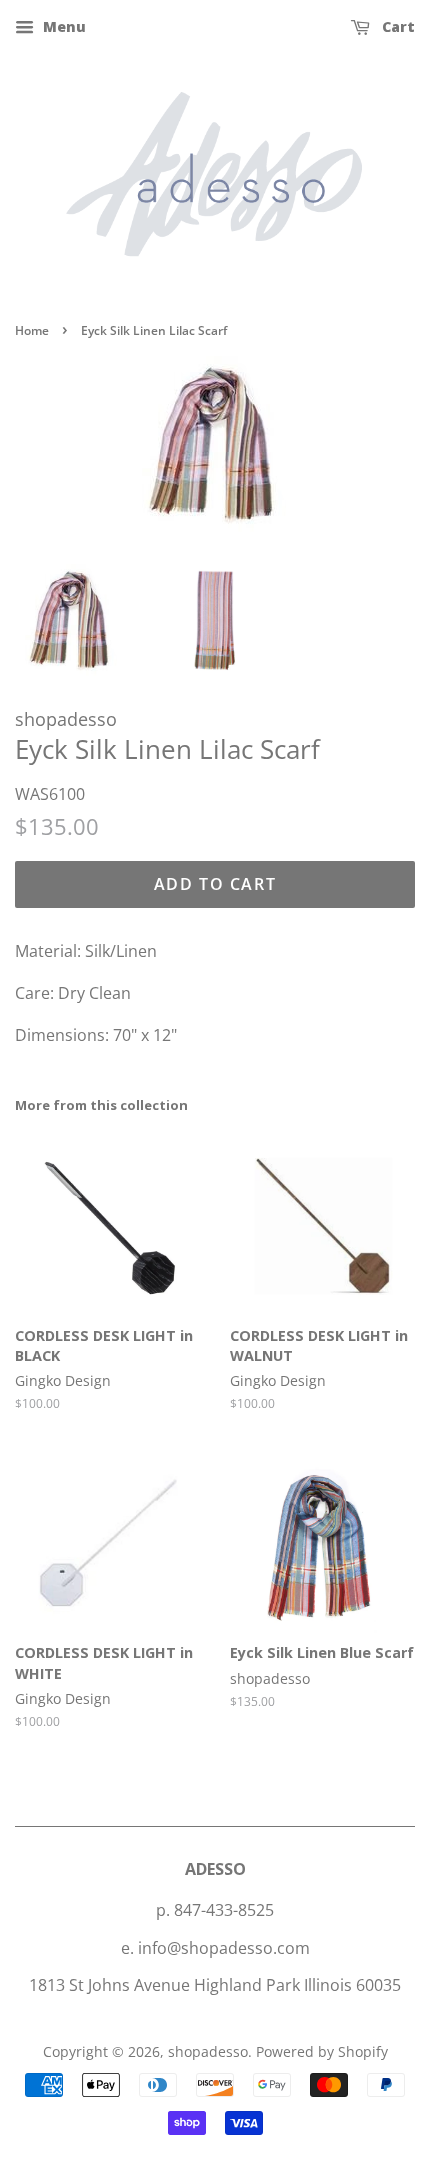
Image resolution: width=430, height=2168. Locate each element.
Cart (396, 26)
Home (32, 330)
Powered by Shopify (322, 2051)
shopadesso (208, 2051)
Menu (62, 26)
